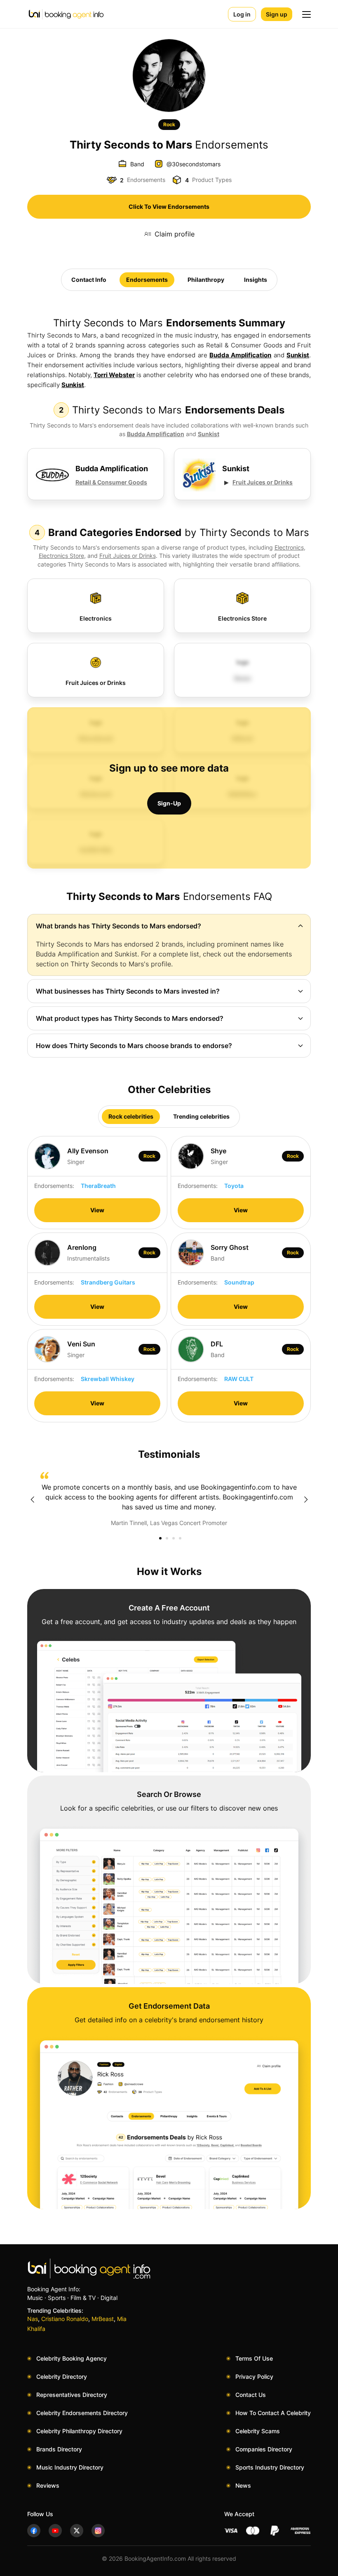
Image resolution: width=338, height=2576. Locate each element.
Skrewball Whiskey (108, 1379)
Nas (33, 2319)
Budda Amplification (240, 355)
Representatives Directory (72, 2395)
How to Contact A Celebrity (273, 2413)
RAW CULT (239, 1379)
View (97, 1210)
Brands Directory (59, 2449)
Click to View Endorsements (169, 207)
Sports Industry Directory (270, 2467)
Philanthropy (206, 280)
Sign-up (169, 803)
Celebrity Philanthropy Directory (79, 2431)
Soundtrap (239, 1282)
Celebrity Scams (258, 2431)
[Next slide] (306, 1499)
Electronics (289, 547)
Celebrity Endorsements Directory (82, 2413)
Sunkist (298, 355)
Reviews (48, 2485)
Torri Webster (114, 375)
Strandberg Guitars (108, 1282)
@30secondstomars (194, 164)
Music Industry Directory (70, 2467)
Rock (169, 124)
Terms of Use (254, 2358)
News (243, 2485)
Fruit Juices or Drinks (263, 482)
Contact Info (89, 280)
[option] (169, 1499)
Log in (242, 14)
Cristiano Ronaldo (65, 2319)
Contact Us (251, 2395)
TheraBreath (98, 1186)
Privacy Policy (254, 2376)
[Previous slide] (32, 1499)
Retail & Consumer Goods (111, 482)
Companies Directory (264, 2449)
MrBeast (103, 2319)
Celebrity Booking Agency (72, 2358)
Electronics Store (61, 556)
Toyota (234, 1186)
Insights (256, 280)
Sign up (277, 14)
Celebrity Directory (62, 2376)
